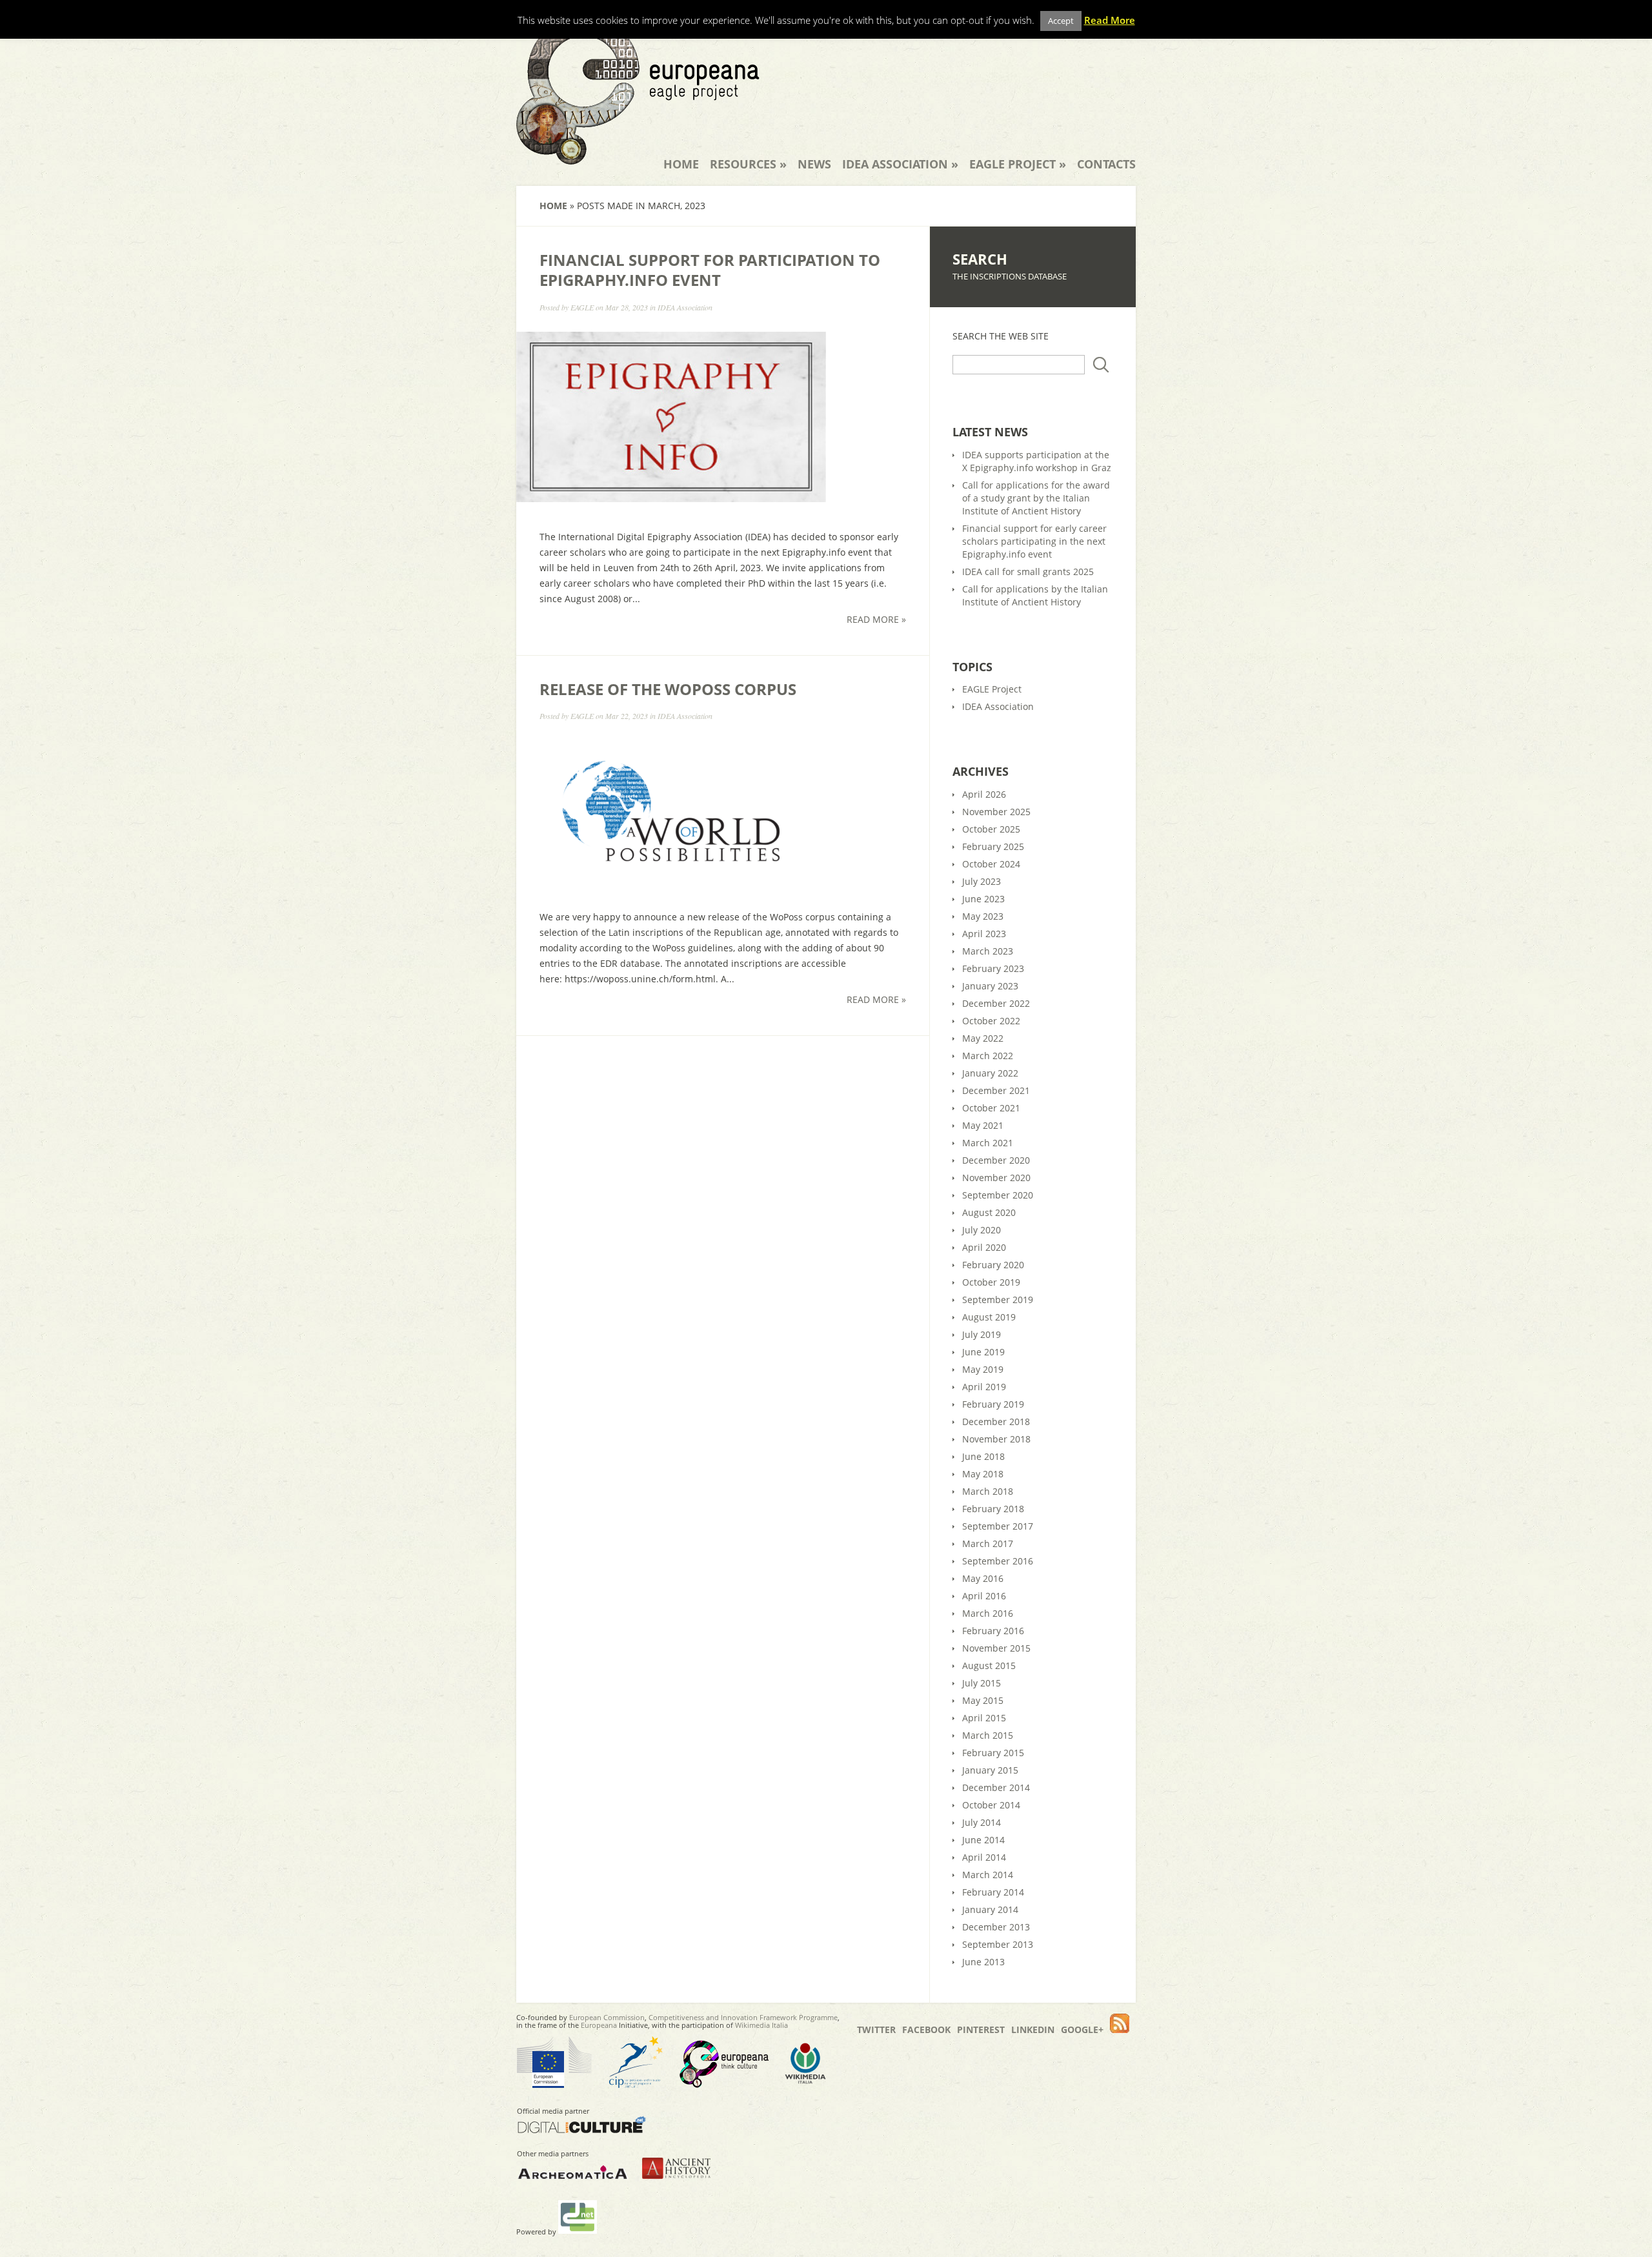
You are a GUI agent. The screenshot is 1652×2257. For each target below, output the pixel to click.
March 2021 (988, 1143)
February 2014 (993, 1892)
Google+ (1082, 2029)
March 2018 (988, 1491)
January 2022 (990, 1073)
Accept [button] (1061, 21)
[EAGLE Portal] (638, 156)
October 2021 (991, 1108)
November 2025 (996, 812)
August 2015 (989, 1665)
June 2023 (983, 899)
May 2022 (983, 1038)
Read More (1110, 20)
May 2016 (983, 1578)
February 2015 (993, 1753)
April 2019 (984, 1387)
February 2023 (993, 968)
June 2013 (983, 1962)
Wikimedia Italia (761, 2025)
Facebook (926, 2029)
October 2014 (991, 1805)
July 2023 (982, 881)
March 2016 (988, 1613)
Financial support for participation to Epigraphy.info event (710, 270)
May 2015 (983, 1700)
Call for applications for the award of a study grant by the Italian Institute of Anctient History (1036, 498)
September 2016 (998, 1561)
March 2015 (988, 1735)
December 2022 (996, 1003)
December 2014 (996, 1787)
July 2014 (982, 1822)
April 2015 (984, 1718)
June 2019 (983, 1352)
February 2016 (993, 1631)
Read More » (876, 619)
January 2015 (990, 1770)
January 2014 (990, 1909)
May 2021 (983, 1125)
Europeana (599, 2025)
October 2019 (991, 1282)
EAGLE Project (1018, 164)
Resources (748, 164)
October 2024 (991, 864)
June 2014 (983, 1840)
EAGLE (582, 307)
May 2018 (983, 1474)
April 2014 (984, 1857)
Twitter (876, 2029)
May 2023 (983, 916)
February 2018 (993, 1509)
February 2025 (993, 846)
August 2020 (989, 1212)
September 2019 (998, 1300)
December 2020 (996, 1160)
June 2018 (983, 1456)
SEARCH (980, 259)
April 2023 (984, 934)
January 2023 (990, 986)
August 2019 (989, 1317)
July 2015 (982, 1683)
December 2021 (996, 1090)
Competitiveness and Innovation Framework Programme (743, 2017)
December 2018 (996, 1422)
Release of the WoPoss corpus (668, 689)
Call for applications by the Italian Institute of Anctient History (1035, 595)
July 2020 (982, 1230)
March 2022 (988, 1056)
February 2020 (993, 1265)
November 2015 (996, 1648)
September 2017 (998, 1526)
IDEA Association (900, 164)
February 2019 (993, 1404)
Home (681, 164)
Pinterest (981, 2029)
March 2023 (988, 951)
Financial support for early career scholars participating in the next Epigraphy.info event (1034, 541)
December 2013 (996, 1927)
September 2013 (998, 1944)
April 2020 (984, 1247)
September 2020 (998, 1195)
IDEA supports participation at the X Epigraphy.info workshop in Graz (1037, 461)
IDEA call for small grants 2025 (1028, 572)
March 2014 (988, 1875)
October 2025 (991, 829)
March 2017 (988, 1543)
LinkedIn (1033, 2029)
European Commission (607, 2017)
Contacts (1106, 164)
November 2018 (996, 1439)
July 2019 (982, 1334)
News (814, 164)
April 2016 (984, 1596)
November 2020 (996, 1178)
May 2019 (983, 1369)
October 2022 (991, 1021)
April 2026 (984, 794)
